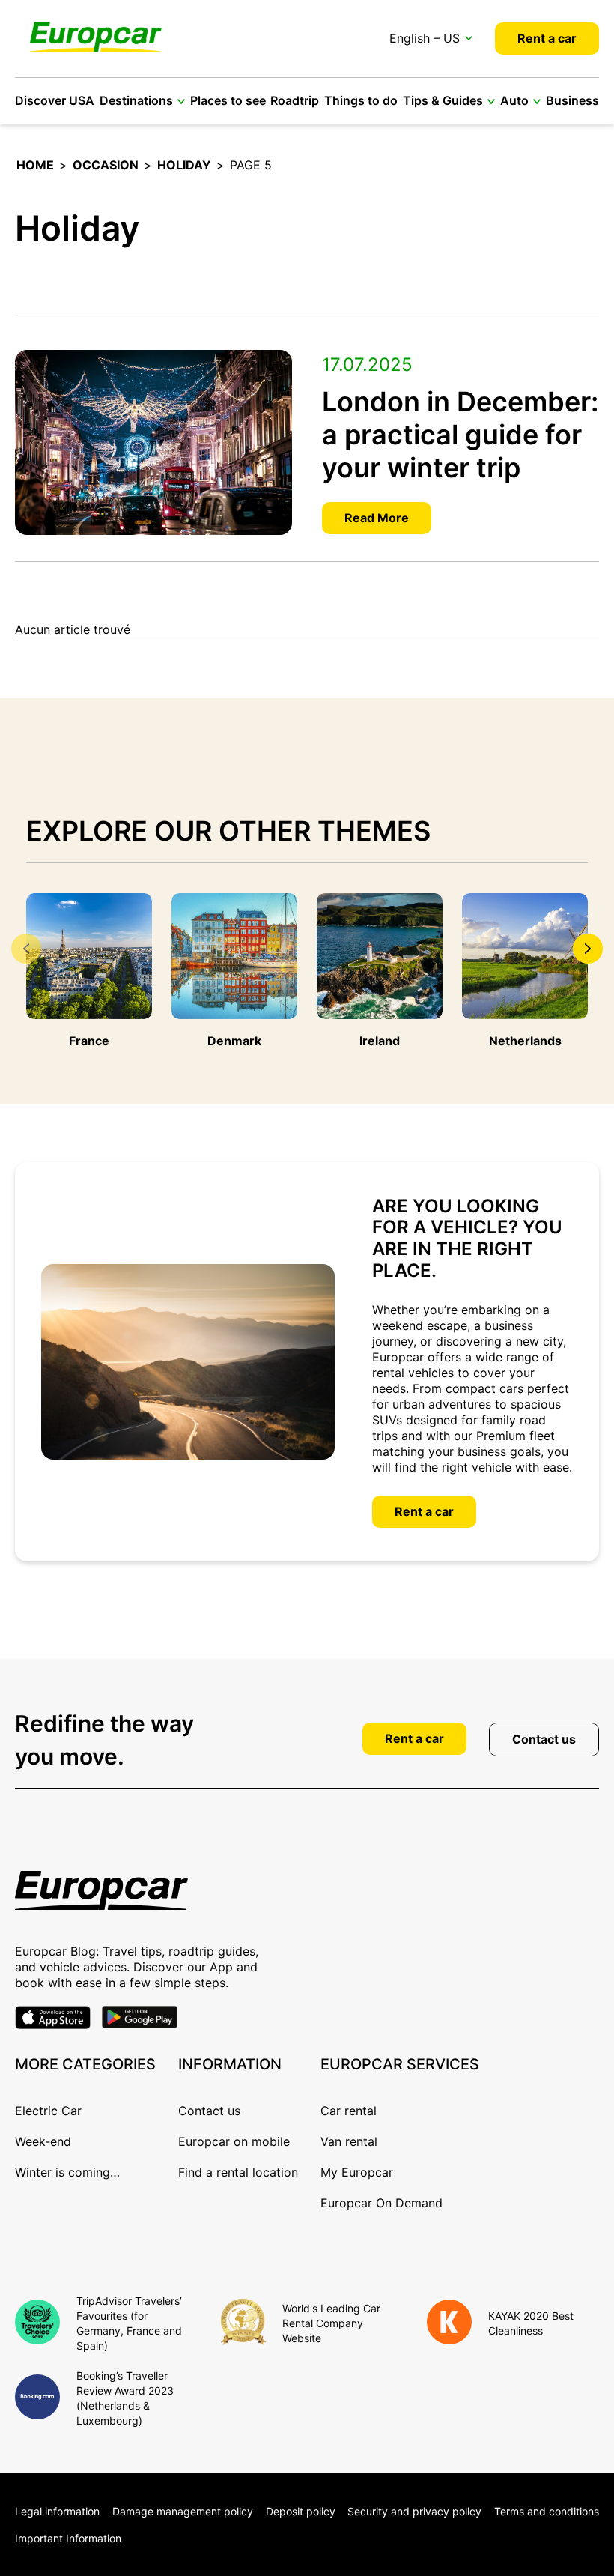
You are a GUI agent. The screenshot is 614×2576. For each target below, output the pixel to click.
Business (572, 100)
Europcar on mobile (234, 2141)
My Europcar (357, 2172)
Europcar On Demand (382, 2203)
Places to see (228, 100)
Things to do (361, 100)
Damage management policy (183, 2511)
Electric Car (48, 2111)
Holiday (184, 165)
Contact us (544, 1739)
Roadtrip (295, 100)
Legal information (57, 2511)
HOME (35, 165)
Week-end (43, 2141)
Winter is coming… (67, 2172)
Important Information (68, 2538)
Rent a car (547, 38)
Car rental (349, 2111)
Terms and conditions (547, 2511)
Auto (514, 100)
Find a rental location (238, 2172)
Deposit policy (301, 2511)
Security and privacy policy (414, 2511)
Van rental (349, 2141)
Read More (377, 518)
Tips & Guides (443, 100)
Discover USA (55, 100)
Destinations (136, 100)
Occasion (106, 165)
